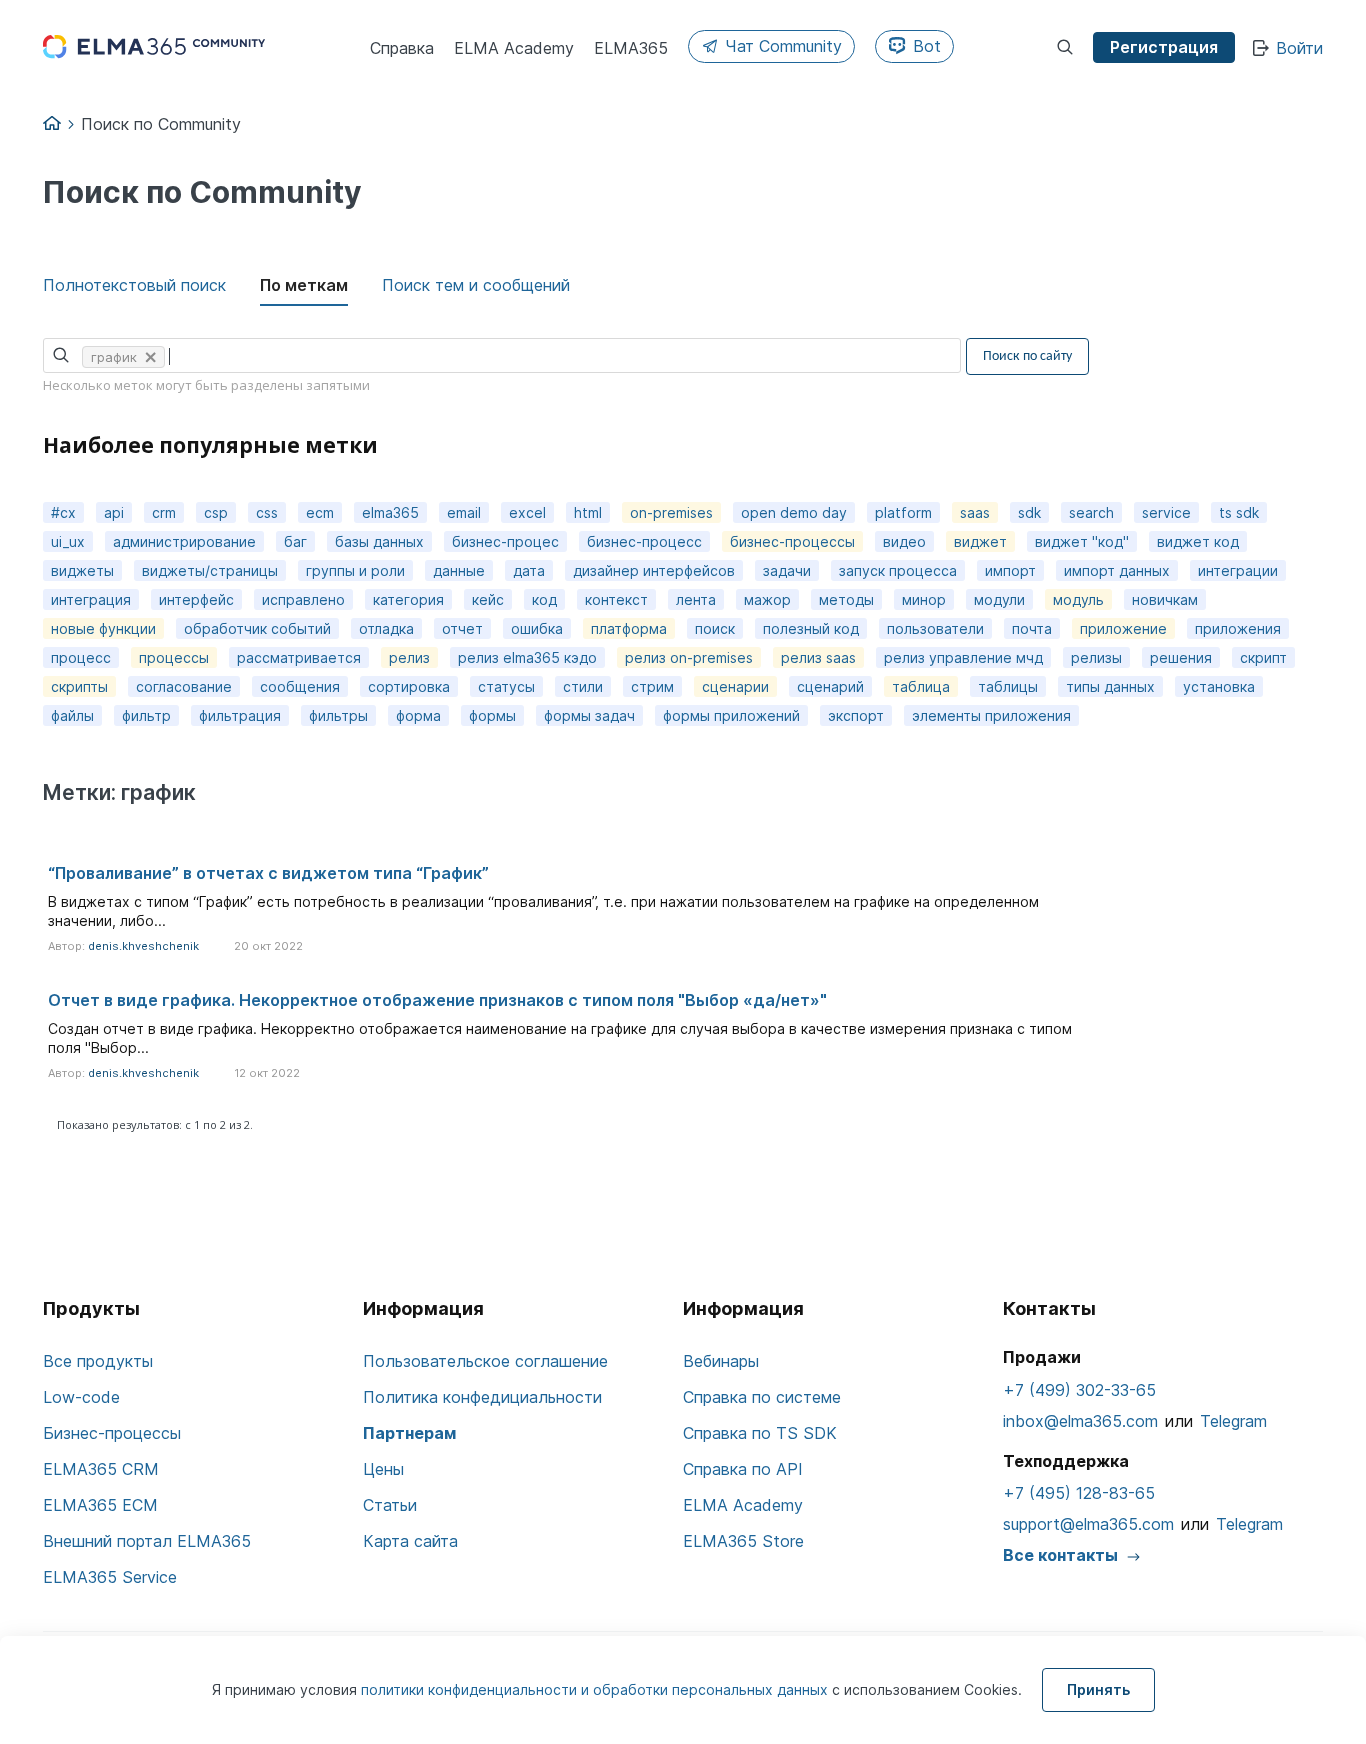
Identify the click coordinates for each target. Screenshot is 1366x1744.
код (544, 599)
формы (492, 715)
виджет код (1198, 541)
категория (408, 599)
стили (583, 686)
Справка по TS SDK (760, 1433)
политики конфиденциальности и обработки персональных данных (596, 1689)
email (464, 512)
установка (1219, 686)
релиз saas (818, 657)
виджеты (82, 570)
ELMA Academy (743, 1505)
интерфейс (196, 599)
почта (1032, 628)
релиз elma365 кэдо (527, 657)
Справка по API (743, 1469)
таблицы (1008, 686)
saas (975, 512)
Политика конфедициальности (482, 1397)
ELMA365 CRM (101, 1469)
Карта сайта (410, 1541)
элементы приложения (991, 715)
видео (904, 541)
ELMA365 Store (743, 1541)
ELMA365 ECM (100, 1505)
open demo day (794, 512)
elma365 (390, 512)
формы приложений (731, 715)
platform (903, 512)
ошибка (537, 628)
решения (1181, 657)
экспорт (856, 715)
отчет (462, 628)
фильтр (146, 715)
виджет (980, 541)
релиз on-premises (689, 657)
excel (527, 512)
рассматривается (299, 657)
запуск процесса (898, 570)
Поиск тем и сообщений (476, 285)
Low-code (81, 1397)
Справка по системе (762, 1397)
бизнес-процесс (644, 541)
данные (459, 570)
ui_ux (68, 541)
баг (295, 541)
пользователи (935, 628)
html (588, 512)
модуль (1078, 599)
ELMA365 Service (110, 1577)
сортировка (409, 686)
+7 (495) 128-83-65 (1079, 1493)
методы (846, 599)
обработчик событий (257, 628)
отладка (386, 628)
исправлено (303, 599)
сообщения (300, 686)
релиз (409, 657)
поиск (715, 628)
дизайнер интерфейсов (654, 570)
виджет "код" (1082, 541)
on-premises (671, 512)
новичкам (1165, 599)
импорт (1010, 570)
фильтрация (240, 715)
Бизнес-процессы (112, 1433)
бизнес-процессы (792, 541)
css (267, 512)
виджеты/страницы (210, 570)
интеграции (1238, 570)
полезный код (811, 628)
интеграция (91, 599)
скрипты (79, 686)
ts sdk (1239, 512)
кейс (488, 599)
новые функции (103, 628)
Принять (1098, 1689)
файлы (72, 715)
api (114, 512)
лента (696, 599)
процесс (81, 657)
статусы (506, 686)
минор (924, 599)
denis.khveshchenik (143, 946)
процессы (174, 657)
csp (216, 512)
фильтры (338, 715)
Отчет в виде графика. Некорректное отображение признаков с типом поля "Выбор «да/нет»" (437, 1000)
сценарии (735, 686)
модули (999, 599)
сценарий (830, 686)
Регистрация (1164, 47)
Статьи (390, 1505)
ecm (320, 512)
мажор (767, 599)
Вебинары (721, 1361)
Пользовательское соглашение (485, 1361)
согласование (184, 686)
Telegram (1233, 1421)
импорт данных (1117, 570)
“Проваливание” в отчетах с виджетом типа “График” (268, 873)
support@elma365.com (1088, 1524)
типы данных (1110, 686)
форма (418, 715)
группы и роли (355, 570)
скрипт (1263, 657)
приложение (1123, 628)
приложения (1238, 628)
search (1091, 512)
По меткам (304, 285)
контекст (616, 599)
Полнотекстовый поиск (134, 285)
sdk (1029, 512)
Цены (383, 1469)
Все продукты (98, 1361)
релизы (1096, 657)
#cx (63, 512)
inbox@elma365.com (1080, 1421)
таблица (921, 686)
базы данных (379, 541)
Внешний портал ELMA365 (147, 1541)
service (1166, 512)
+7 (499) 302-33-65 (1079, 1390)
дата (529, 570)
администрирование (184, 541)
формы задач (589, 715)
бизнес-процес (505, 541)
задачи (787, 570)
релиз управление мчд (963, 657)
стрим (652, 686)
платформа (629, 628)
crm (164, 512)
